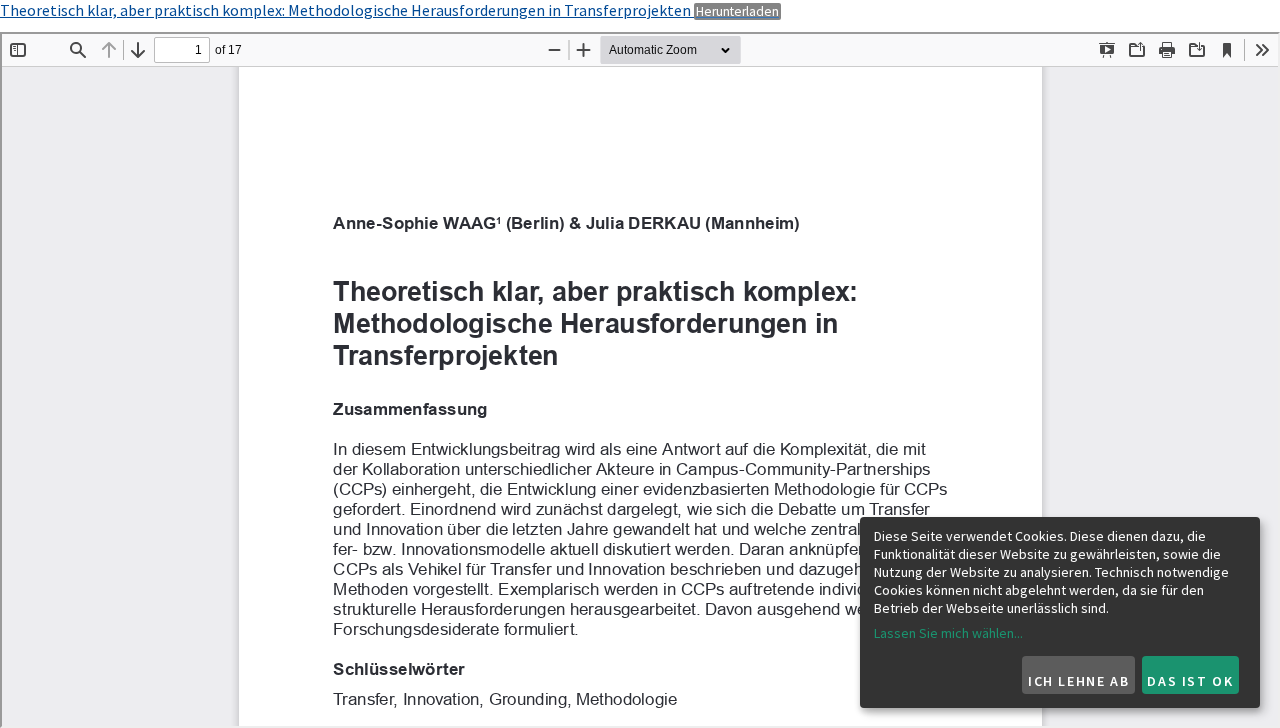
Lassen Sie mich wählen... (948, 633)
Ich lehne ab (1078, 681)
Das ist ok (1190, 681)
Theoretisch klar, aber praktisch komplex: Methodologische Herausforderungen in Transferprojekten (347, 10)
